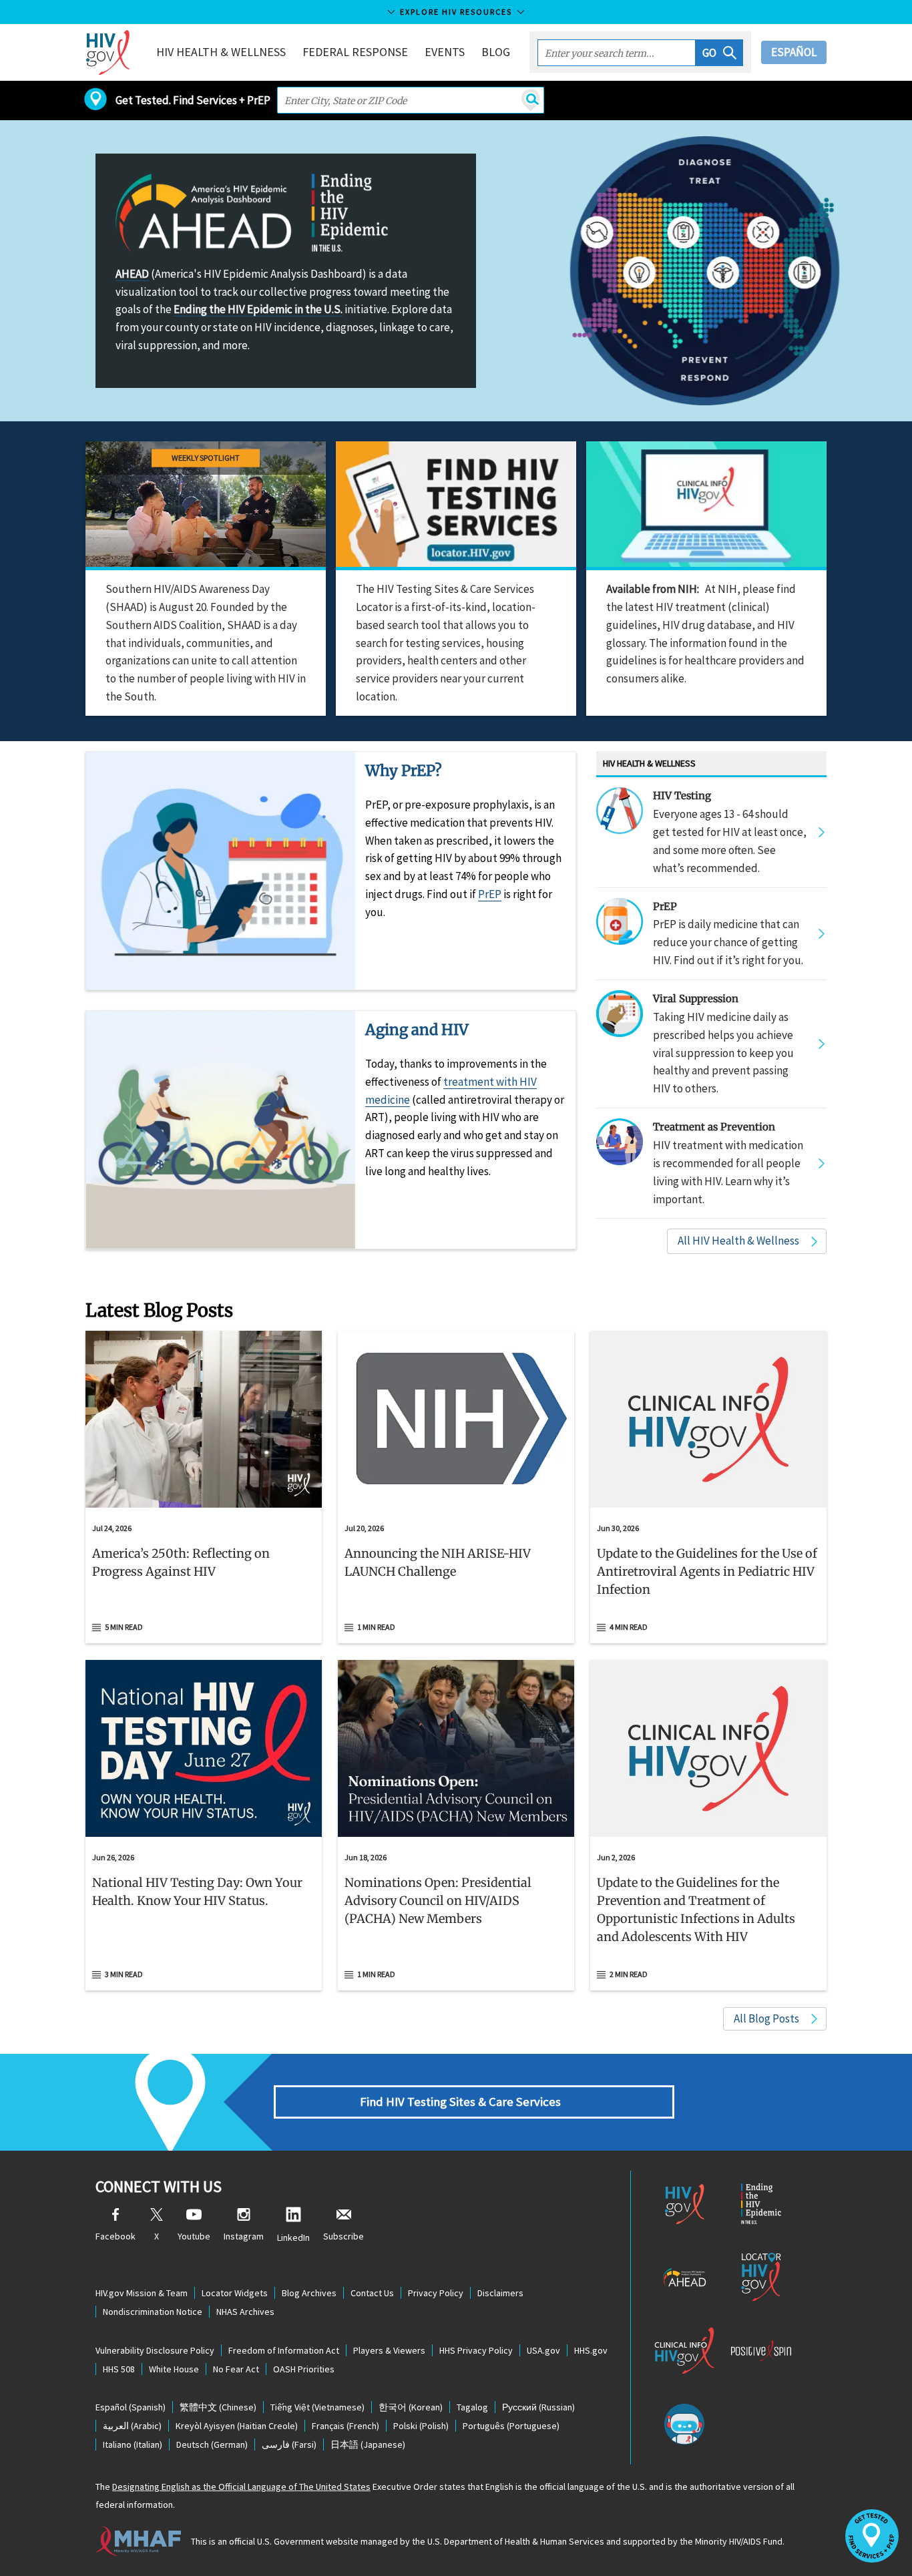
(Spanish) (131, 2407)
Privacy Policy (436, 2293)
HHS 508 (119, 2369)
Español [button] (794, 52)
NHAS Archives (245, 2312)
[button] (719, 53)
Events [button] (445, 52)
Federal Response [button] (355, 52)
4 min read (629, 1627)
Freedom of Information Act (284, 2350)
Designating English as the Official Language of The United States (241, 2487)
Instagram (244, 2236)
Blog (496, 52)
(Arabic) (132, 2426)
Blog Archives (309, 2293)
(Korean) (411, 2407)
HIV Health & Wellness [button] (221, 52)
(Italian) (133, 2444)
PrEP (490, 894)
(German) (212, 2444)
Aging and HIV (417, 1030)
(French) (346, 2426)
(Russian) (538, 2407)
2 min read (629, 1974)
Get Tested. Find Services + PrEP (193, 100)
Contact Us (372, 2293)
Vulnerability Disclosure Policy (155, 2350)
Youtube (194, 2236)
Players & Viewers (389, 2350)
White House (174, 2369)
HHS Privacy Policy (476, 2350)
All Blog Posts (766, 2018)
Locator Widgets (235, 2293)
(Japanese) (368, 2444)
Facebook (116, 2236)
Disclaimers (500, 2293)
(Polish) (421, 2426)
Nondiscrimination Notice (153, 2312)
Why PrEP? (404, 771)
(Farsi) (289, 2444)
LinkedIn (293, 2237)
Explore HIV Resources (456, 12)
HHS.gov (591, 2350)
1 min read (376, 1627)
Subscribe (344, 2236)
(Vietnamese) (317, 2407)
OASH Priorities (304, 2369)
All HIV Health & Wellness (738, 1241)
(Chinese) (218, 2407)
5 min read (124, 1627)
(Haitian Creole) (237, 2426)
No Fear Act (236, 2369)
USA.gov (543, 2350)
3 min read (124, 1974)
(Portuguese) (511, 2426)
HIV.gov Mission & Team (142, 2293)
